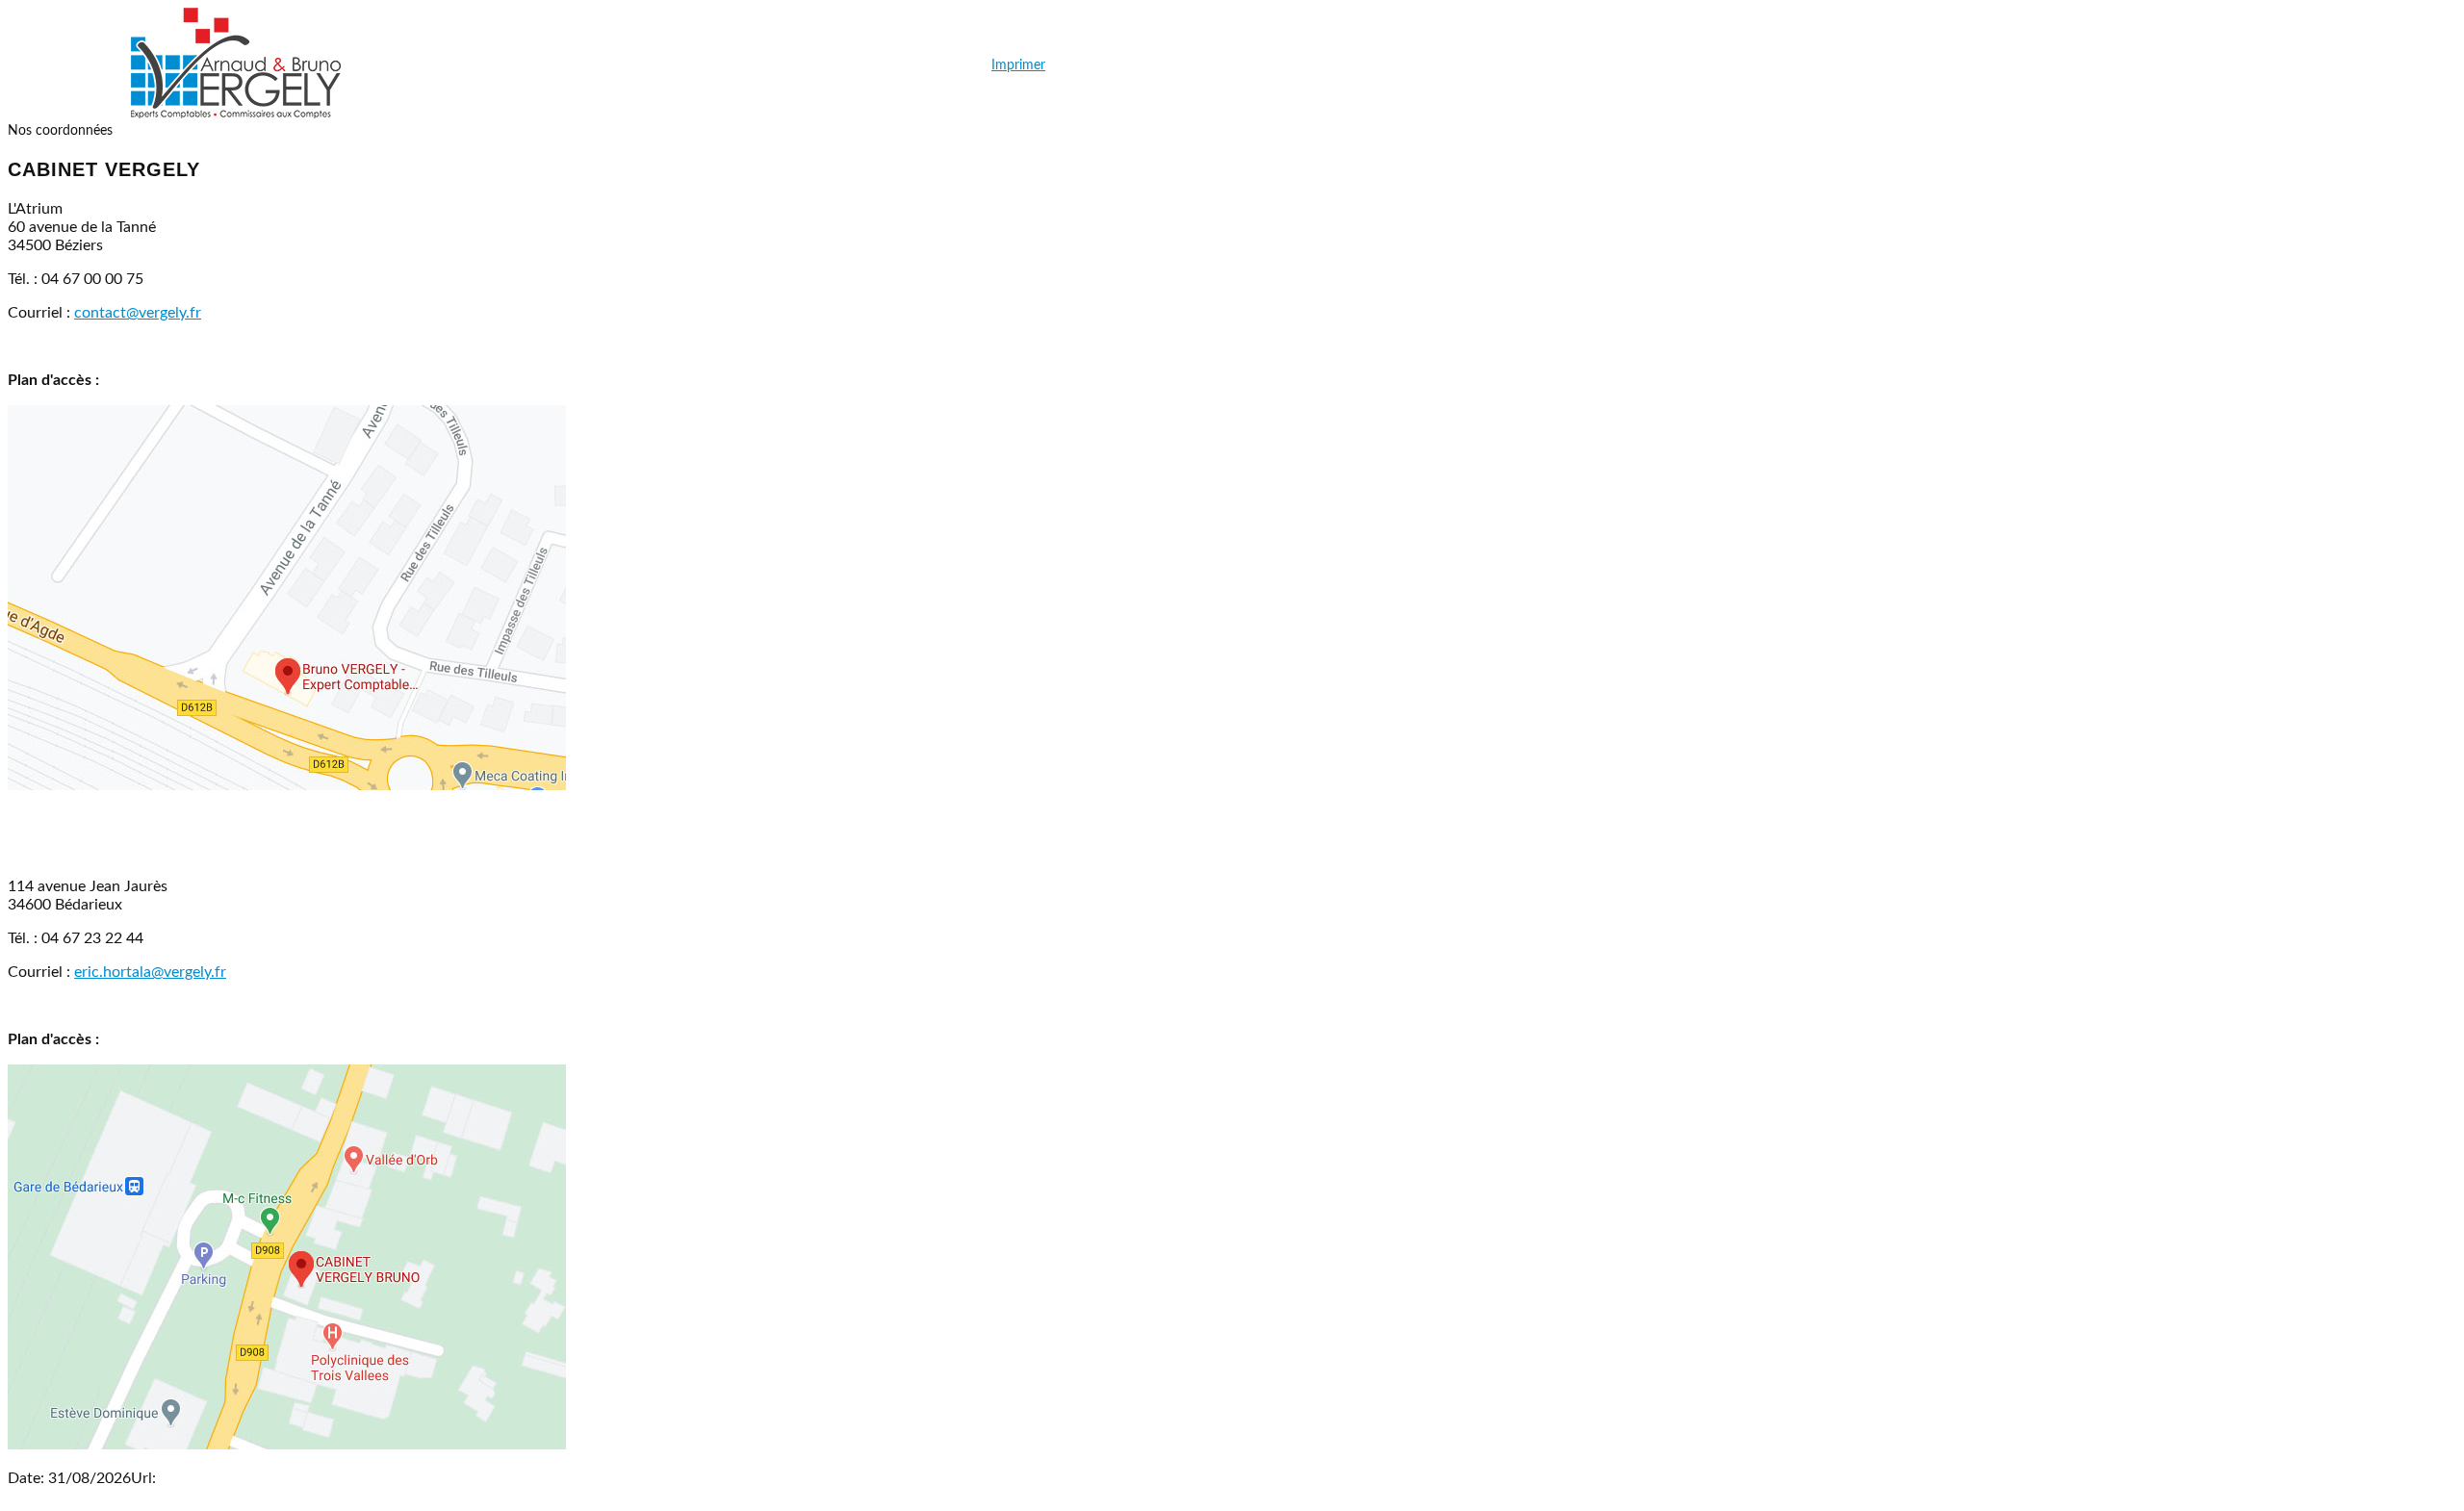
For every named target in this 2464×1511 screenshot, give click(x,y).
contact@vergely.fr (138, 313)
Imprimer (1018, 65)
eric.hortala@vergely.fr (150, 972)
